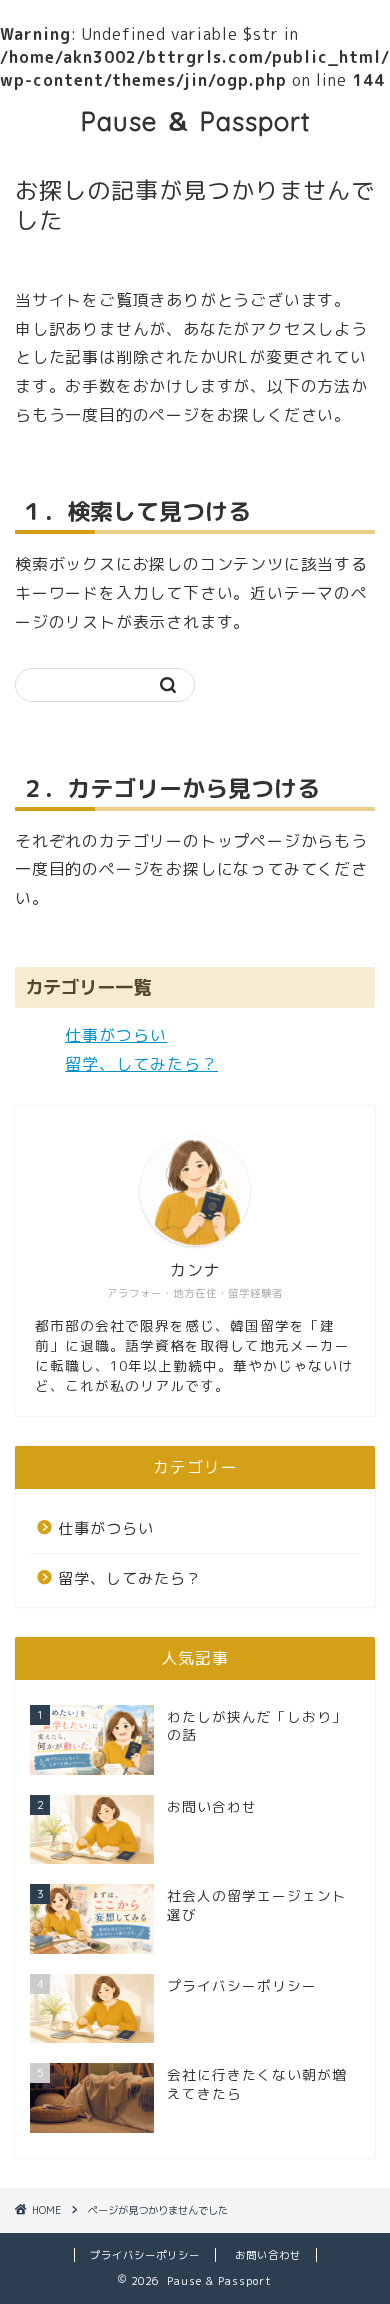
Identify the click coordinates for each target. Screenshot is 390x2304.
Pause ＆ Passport (195, 121)
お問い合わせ (268, 2255)
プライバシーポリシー (145, 2255)
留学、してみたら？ (141, 1064)
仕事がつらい (116, 1035)
